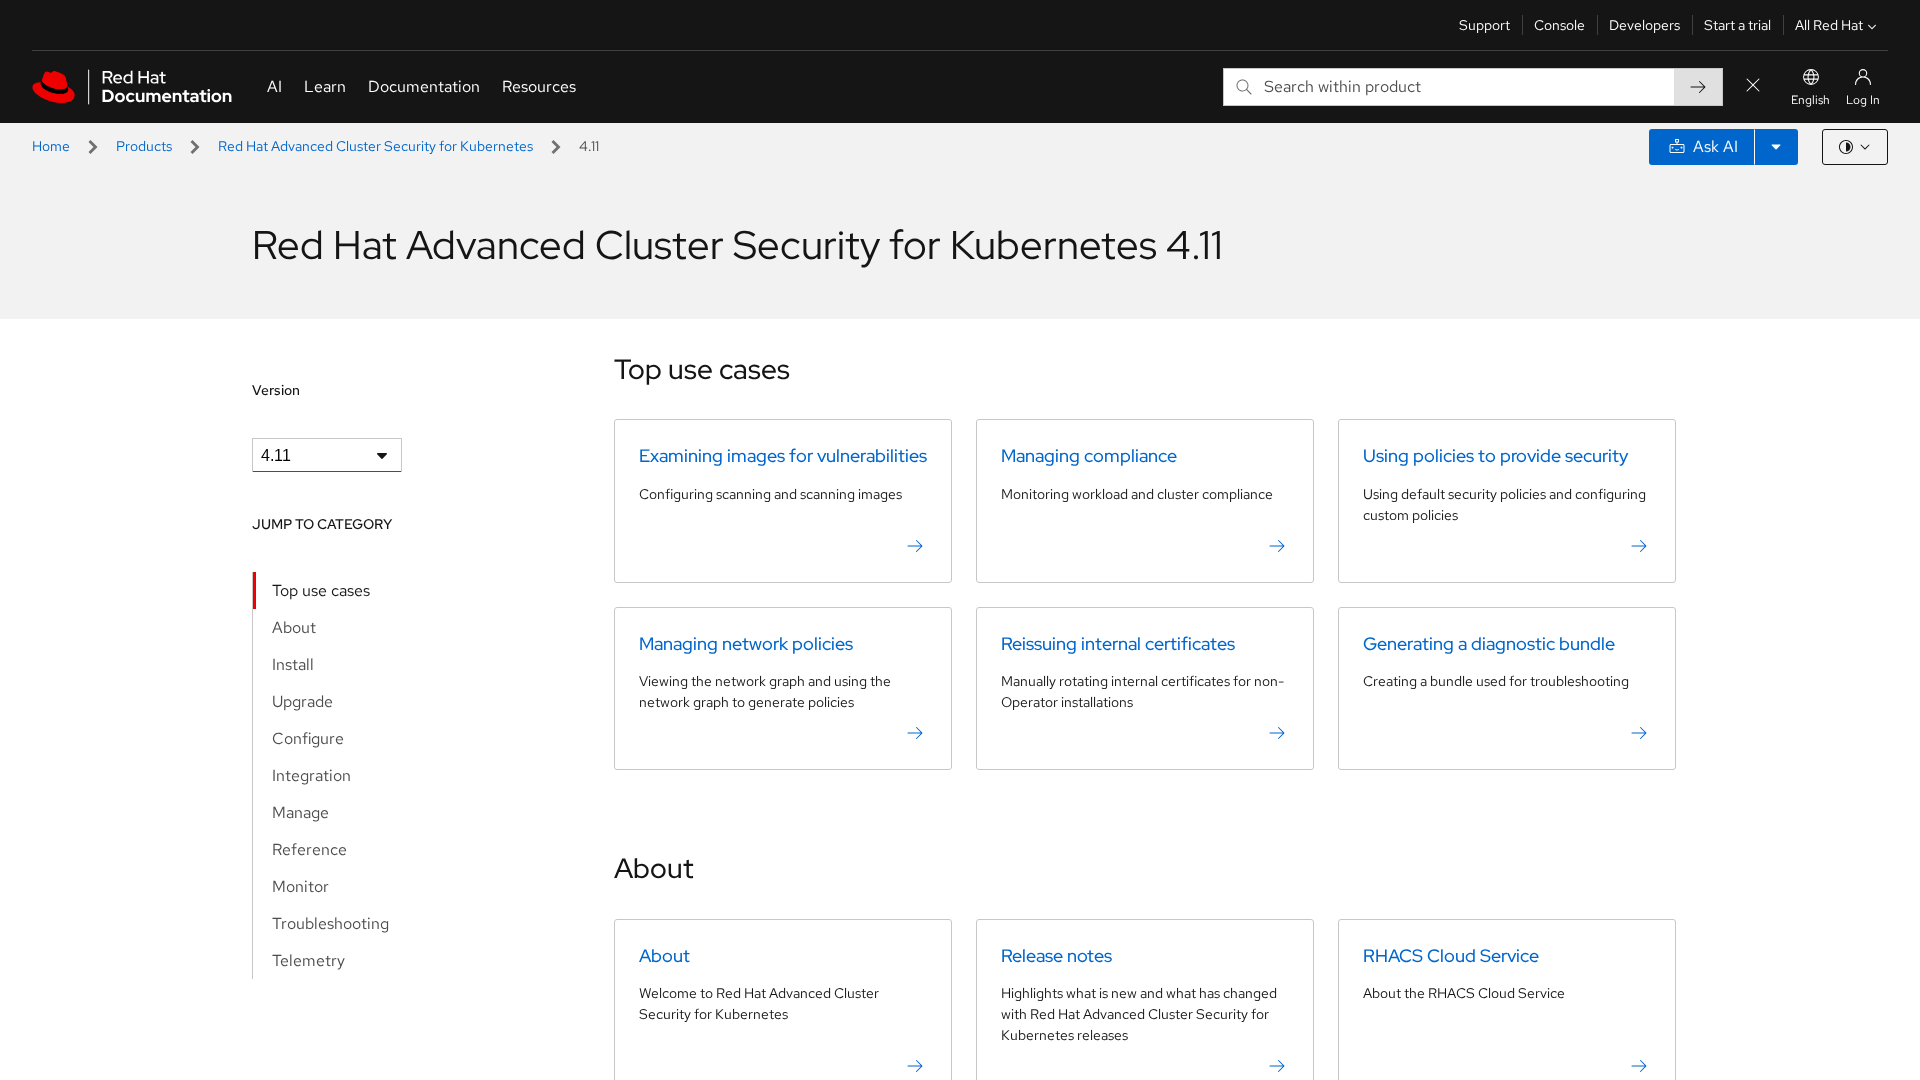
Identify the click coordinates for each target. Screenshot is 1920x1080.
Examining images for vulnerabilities (783, 455)
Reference (309, 849)
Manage (300, 812)
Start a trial (1737, 25)
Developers (1644, 25)
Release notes (1056, 955)
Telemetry (308, 960)
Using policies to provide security (1495, 455)
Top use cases (321, 590)
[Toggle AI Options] (1776, 147)
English (1810, 100)
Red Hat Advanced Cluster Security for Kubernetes (375, 146)
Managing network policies (746, 643)
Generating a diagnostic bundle (1489, 643)
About (294, 627)
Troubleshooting (330, 923)
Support (1484, 25)
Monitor (300, 886)
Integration (311, 775)
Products (144, 146)
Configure (308, 738)
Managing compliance (1089, 455)
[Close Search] (1753, 86)
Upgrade (302, 701)
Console (1559, 25)
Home (51, 146)
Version (276, 390)
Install (293, 664)
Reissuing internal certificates (1118, 643)
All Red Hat (1829, 25)
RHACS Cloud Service (1451, 955)
